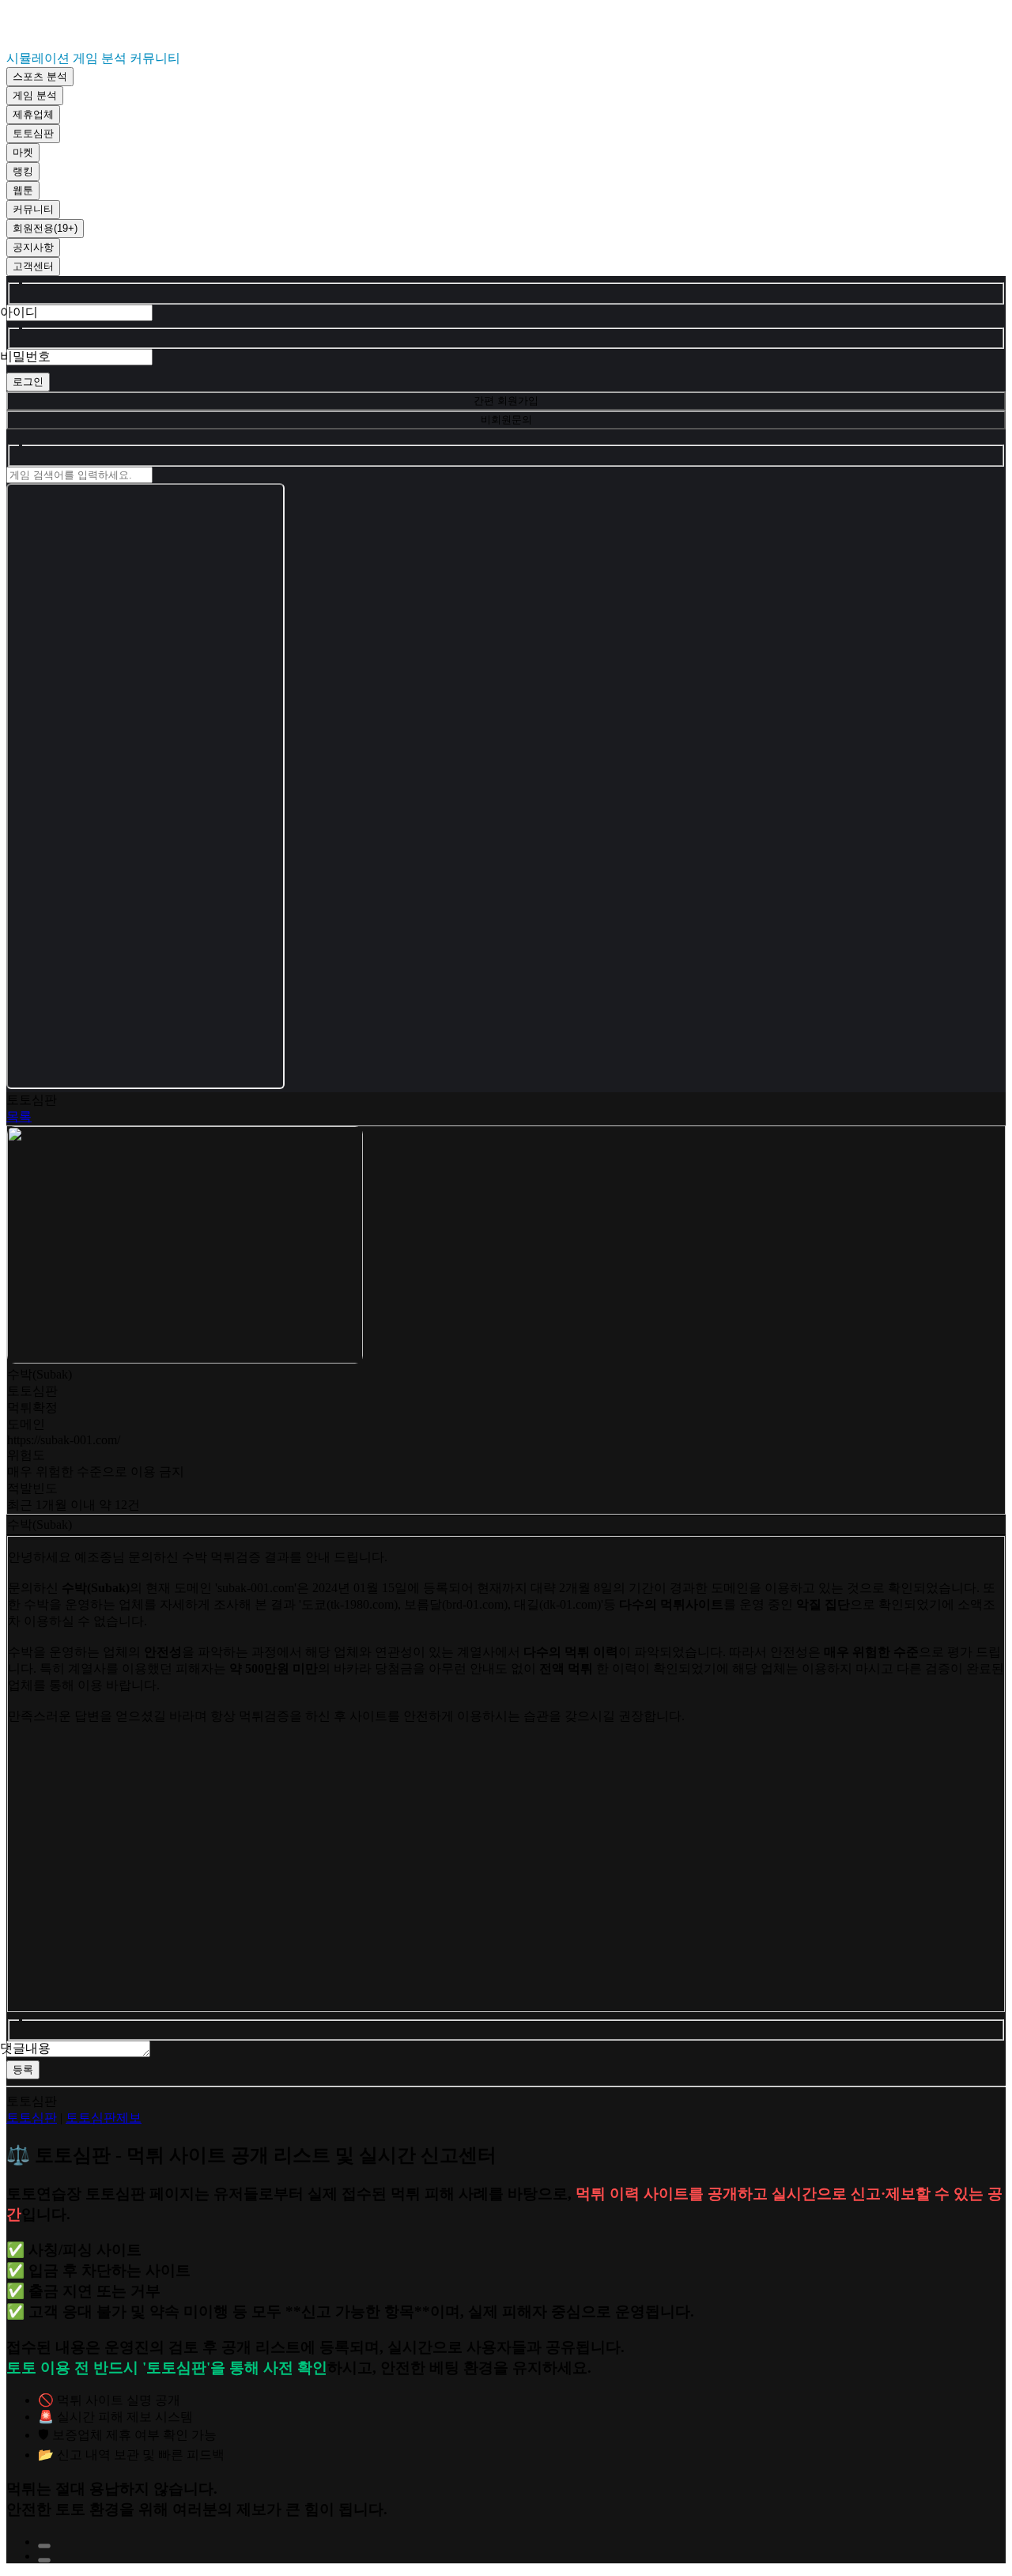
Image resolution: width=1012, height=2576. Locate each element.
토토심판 (32, 2118)
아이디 (19, 312)
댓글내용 (25, 2048)
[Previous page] (44, 2546)
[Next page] (44, 2560)
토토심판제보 (104, 2118)
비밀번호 (25, 356)
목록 (19, 1116)
